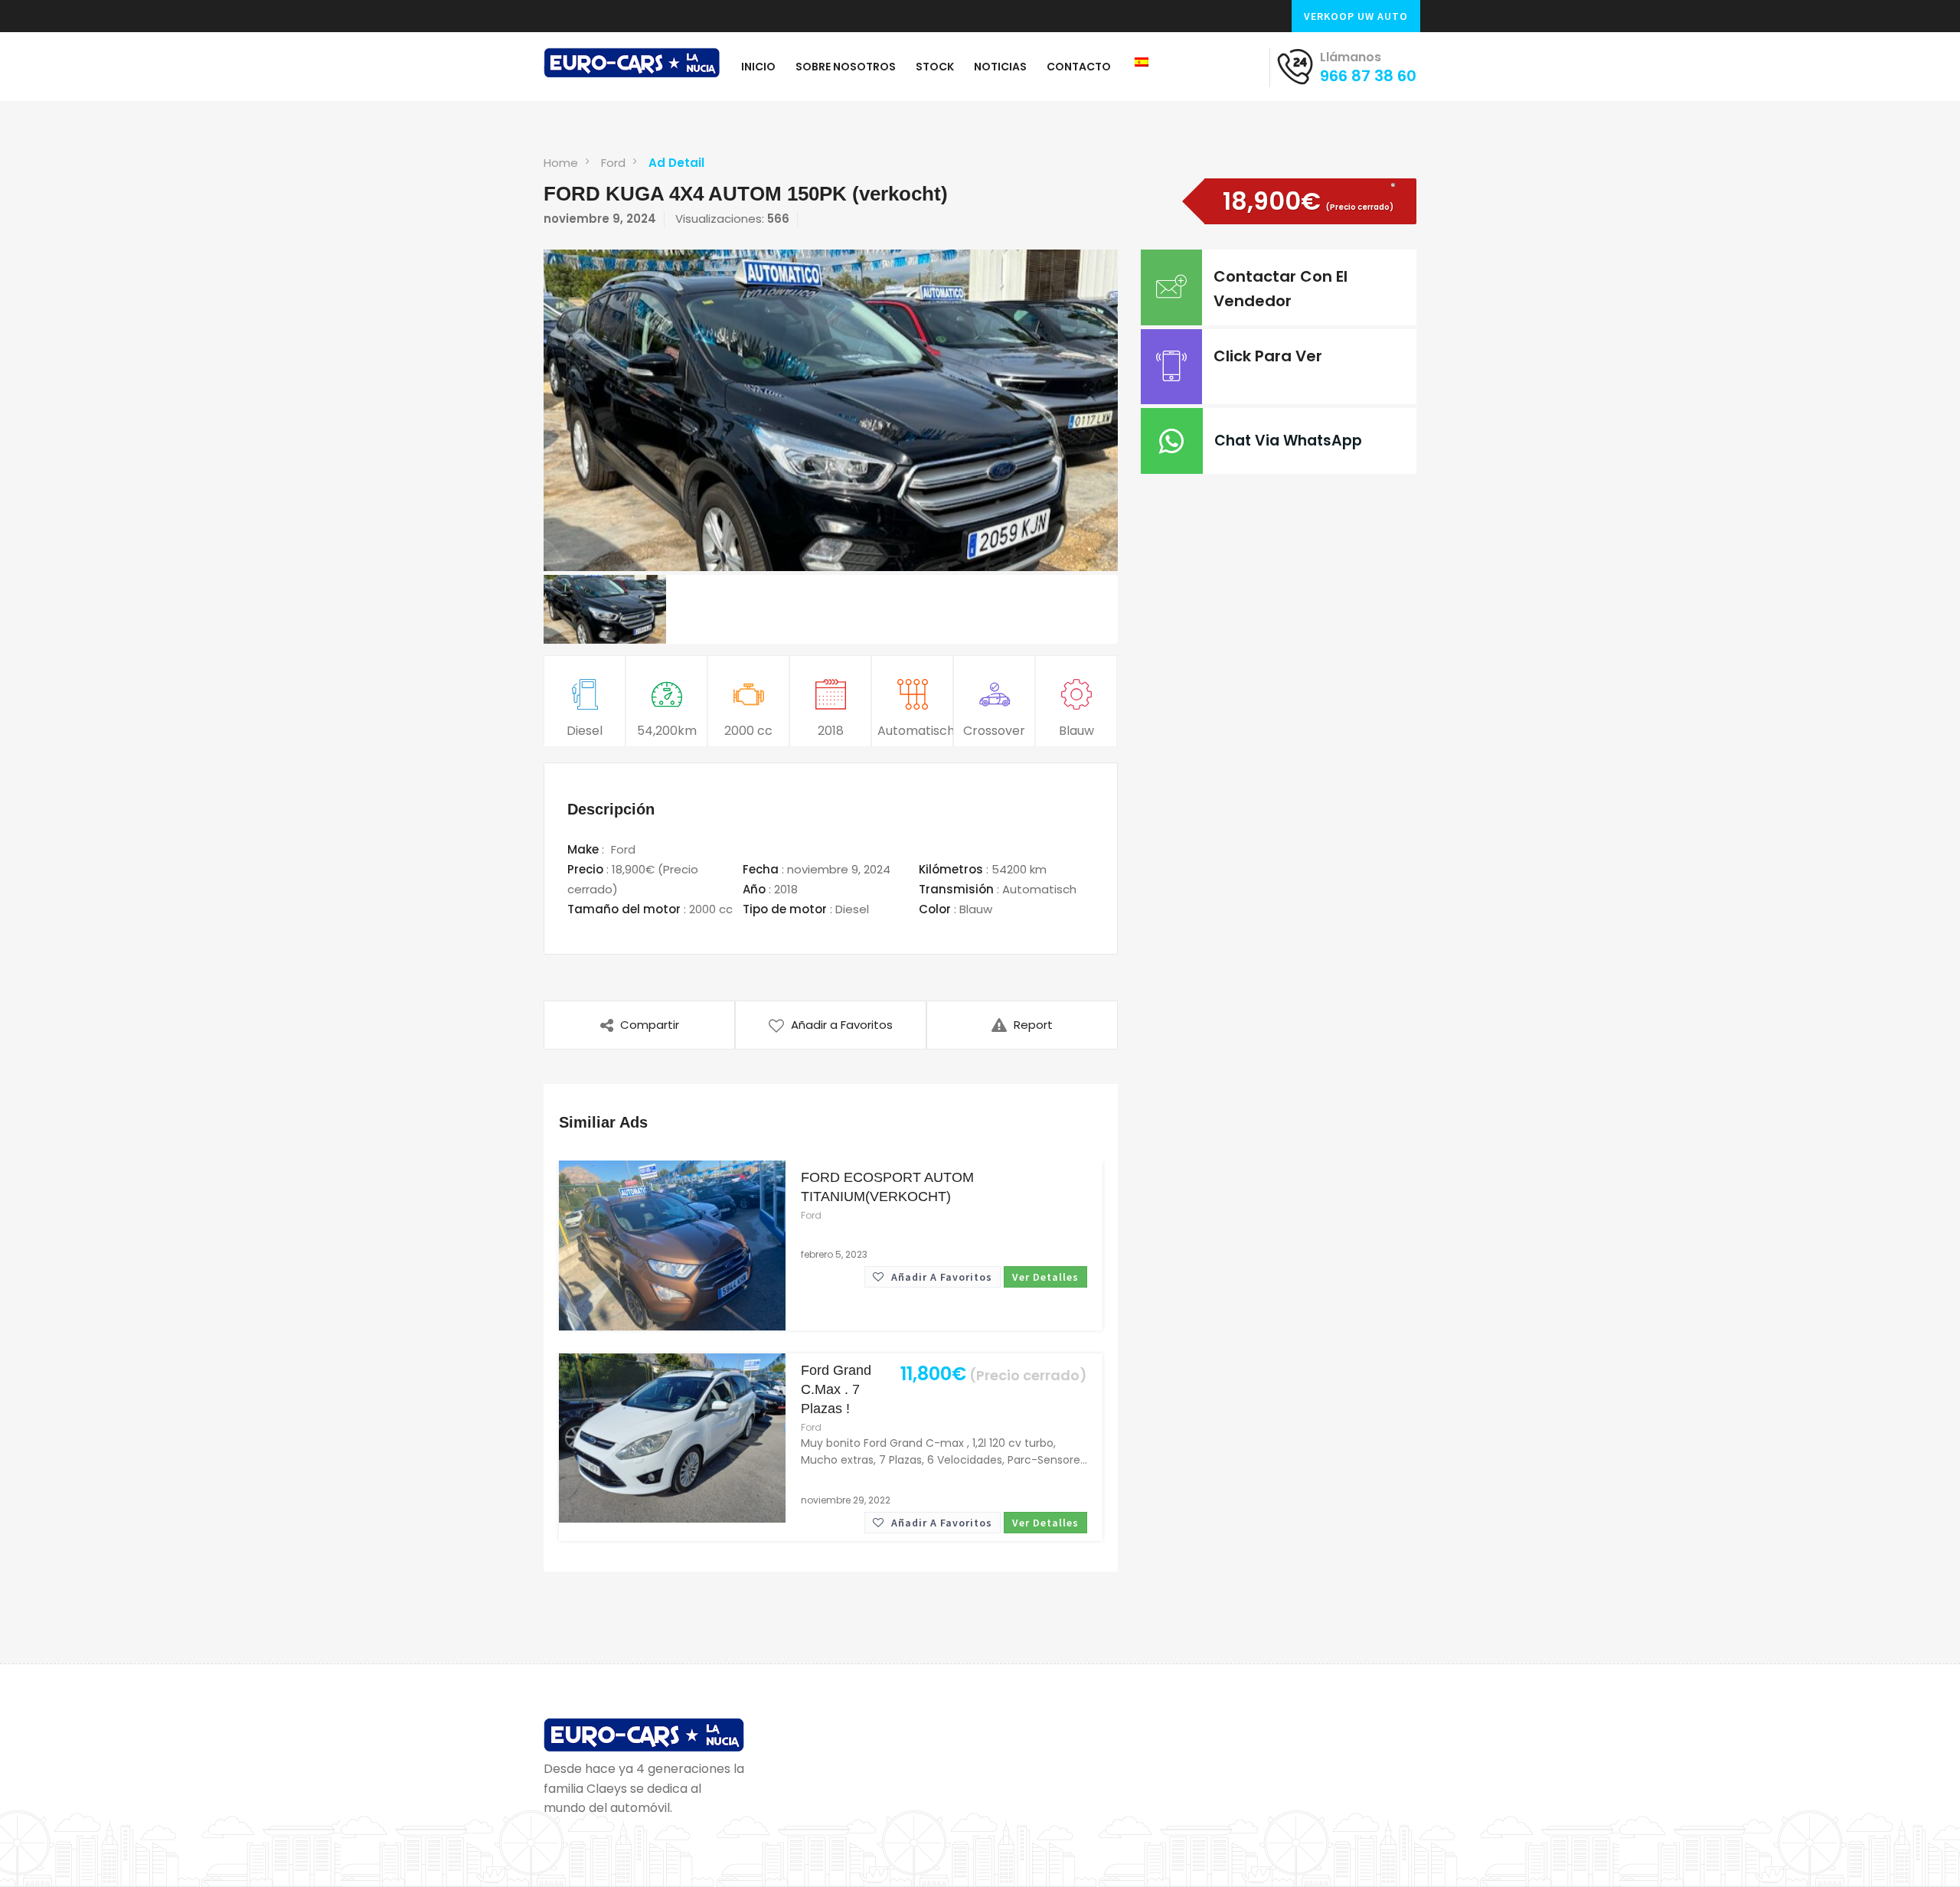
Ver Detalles (1045, 1277)
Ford (613, 163)
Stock (935, 67)
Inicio (758, 67)
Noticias (1000, 67)
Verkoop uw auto (1356, 16)
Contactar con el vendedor (1281, 289)
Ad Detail (676, 163)
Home (561, 163)
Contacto (1079, 67)
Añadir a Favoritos (940, 1277)
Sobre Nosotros (846, 67)
